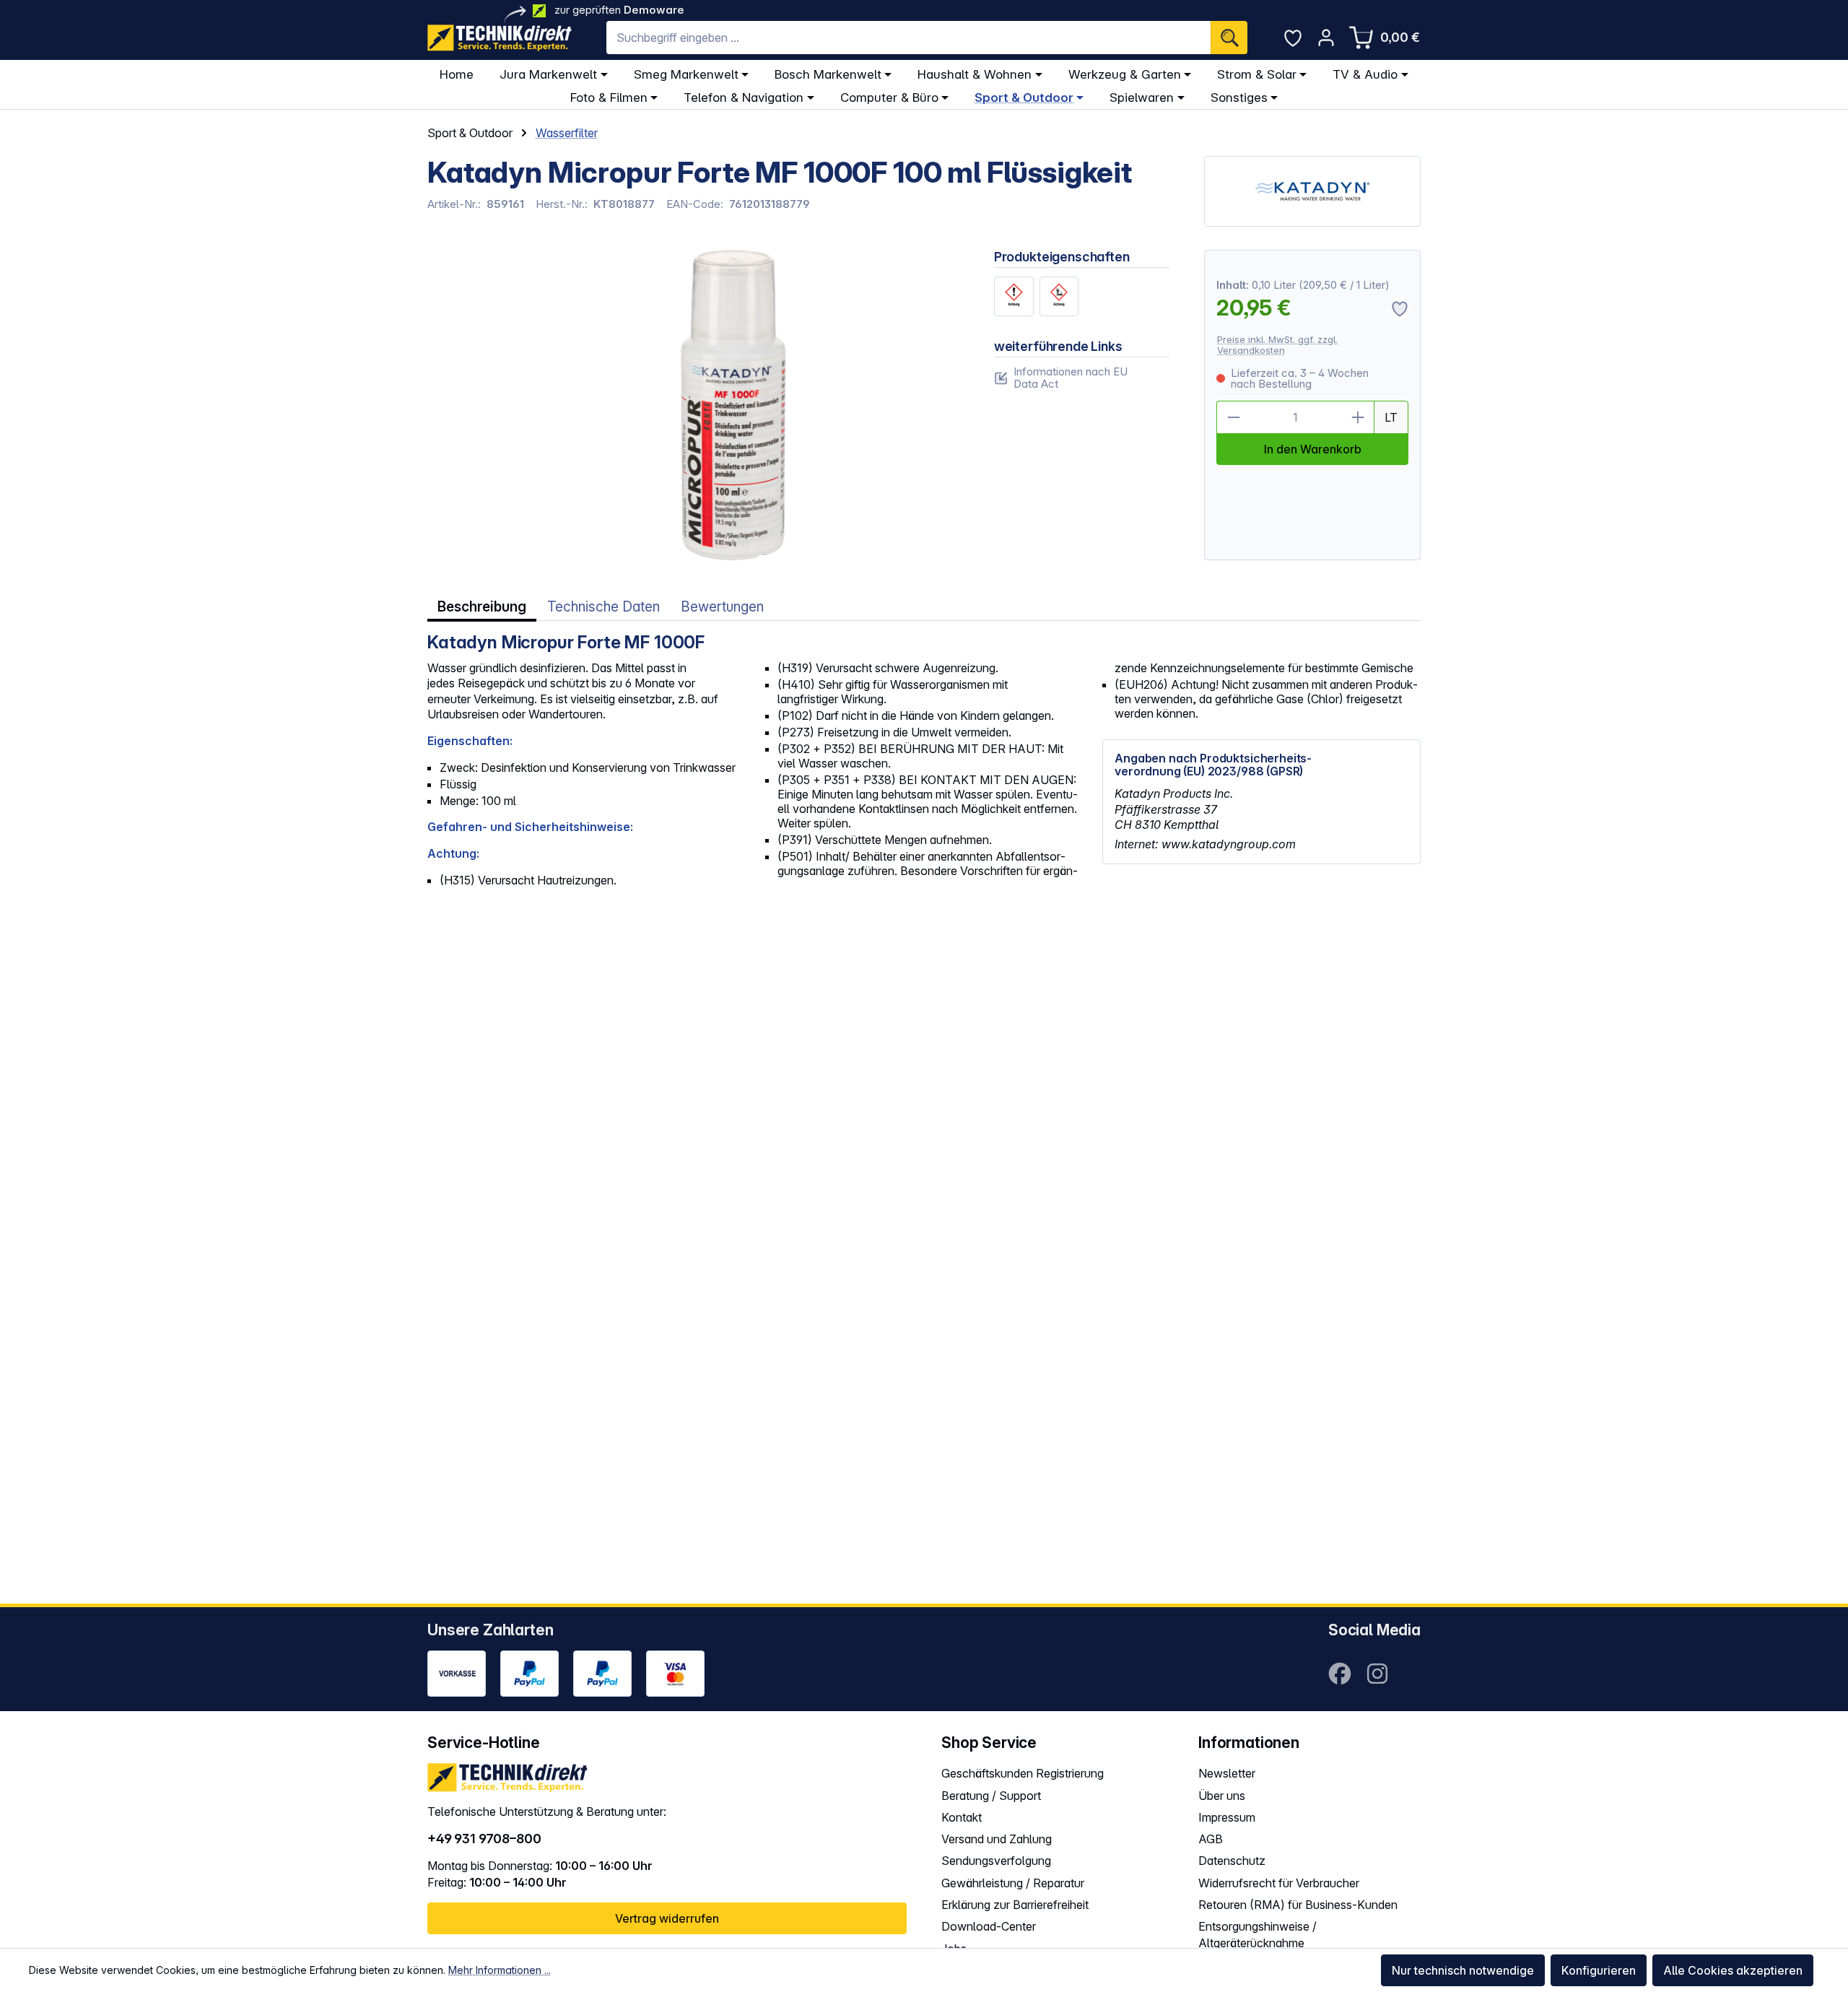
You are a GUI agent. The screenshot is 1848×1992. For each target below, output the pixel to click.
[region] (693, 405)
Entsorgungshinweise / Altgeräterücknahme (1258, 1935)
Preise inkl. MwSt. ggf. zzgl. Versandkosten (1277, 345)
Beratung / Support (991, 1796)
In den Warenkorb (1313, 449)
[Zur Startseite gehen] (500, 38)
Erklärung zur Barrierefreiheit (1015, 1905)
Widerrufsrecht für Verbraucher (1279, 1883)
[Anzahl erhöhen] (1358, 417)
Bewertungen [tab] (722, 607)
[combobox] (908, 38)
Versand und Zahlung (997, 1839)
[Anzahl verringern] (1233, 417)
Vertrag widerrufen (667, 1918)
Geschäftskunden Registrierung (1023, 1773)
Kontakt (962, 1817)
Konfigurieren (1599, 1970)
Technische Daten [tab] (603, 607)
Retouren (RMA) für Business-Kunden (1298, 1905)
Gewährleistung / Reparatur (1013, 1883)
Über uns (1222, 1796)
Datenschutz (1232, 1861)
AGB (1211, 1839)
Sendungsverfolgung (996, 1861)
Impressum (1227, 1817)
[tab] (482, 607)
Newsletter (1227, 1773)
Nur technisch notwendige (1463, 1970)
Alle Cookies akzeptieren (1733, 1970)
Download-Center (989, 1926)
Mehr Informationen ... (500, 1970)
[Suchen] (1229, 38)
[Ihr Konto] (1326, 38)
